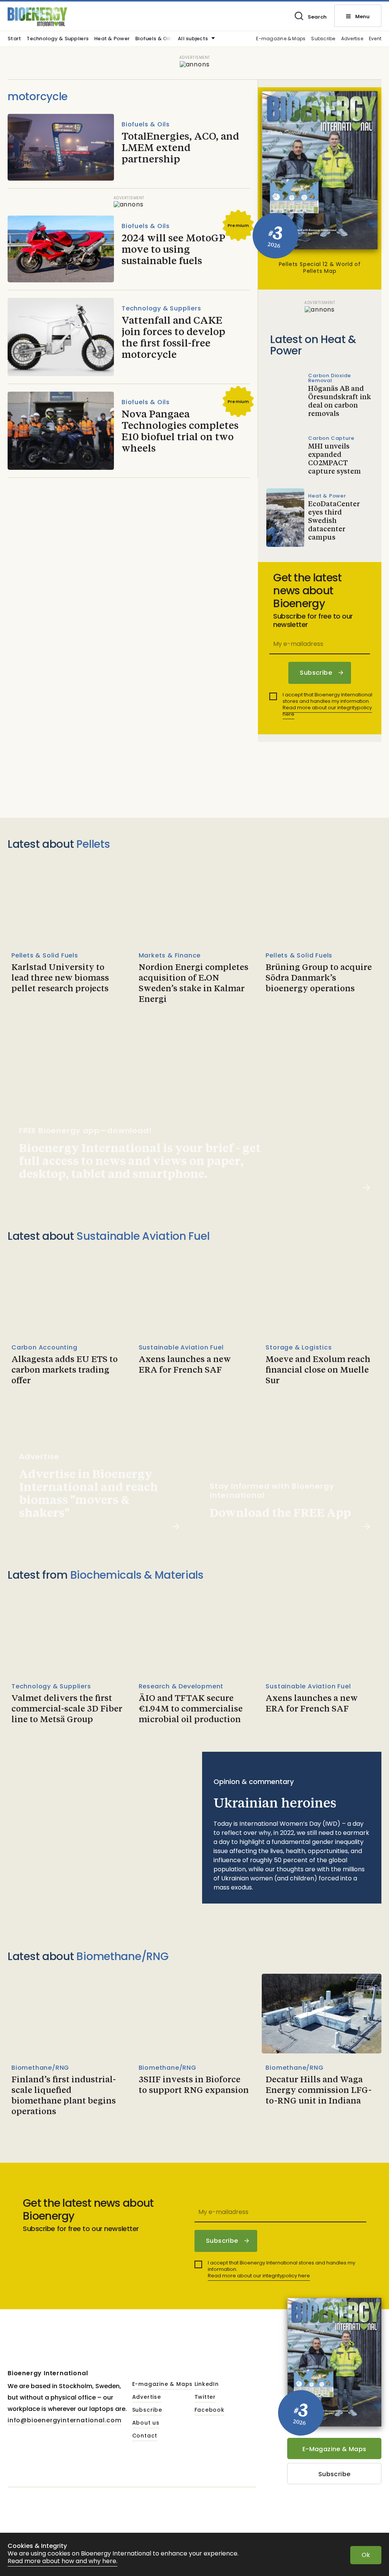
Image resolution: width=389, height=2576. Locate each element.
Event (375, 39)
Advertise (352, 39)
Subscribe (323, 39)
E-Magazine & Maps (334, 2449)
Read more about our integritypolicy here (327, 711)
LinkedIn (207, 2384)
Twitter (205, 2397)
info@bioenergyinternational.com (65, 2420)
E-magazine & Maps (281, 39)
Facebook (210, 2410)
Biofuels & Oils (154, 39)
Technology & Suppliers (58, 39)
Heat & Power (112, 39)
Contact (145, 2436)
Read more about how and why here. (62, 2561)
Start (14, 39)
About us (146, 2423)
